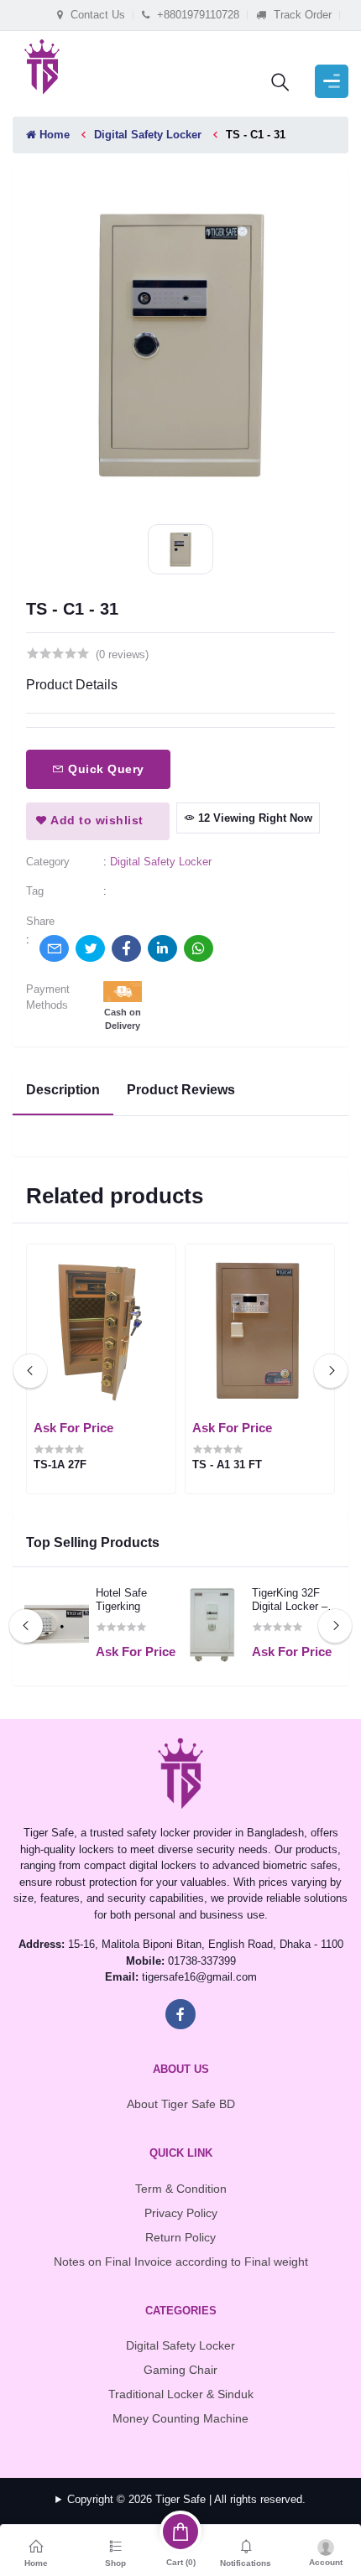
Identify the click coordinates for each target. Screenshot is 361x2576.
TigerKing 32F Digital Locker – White (290, 1600)
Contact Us (96, 15)
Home (53, 135)
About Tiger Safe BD (181, 2104)
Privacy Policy (181, 2213)
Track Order (301, 15)
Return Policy (180, 2237)
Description (63, 1090)
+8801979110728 (196, 15)
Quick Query (105, 769)
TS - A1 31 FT (227, 1465)
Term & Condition (181, 2189)
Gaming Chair (180, 2370)
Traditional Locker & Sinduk (181, 2394)
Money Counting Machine (180, 2418)
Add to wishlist (96, 820)
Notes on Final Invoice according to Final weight (181, 2262)
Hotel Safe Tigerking (121, 1600)
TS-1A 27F (60, 1465)
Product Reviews (181, 1090)
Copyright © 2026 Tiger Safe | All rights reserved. (186, 2499)
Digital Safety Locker (148, 135)
